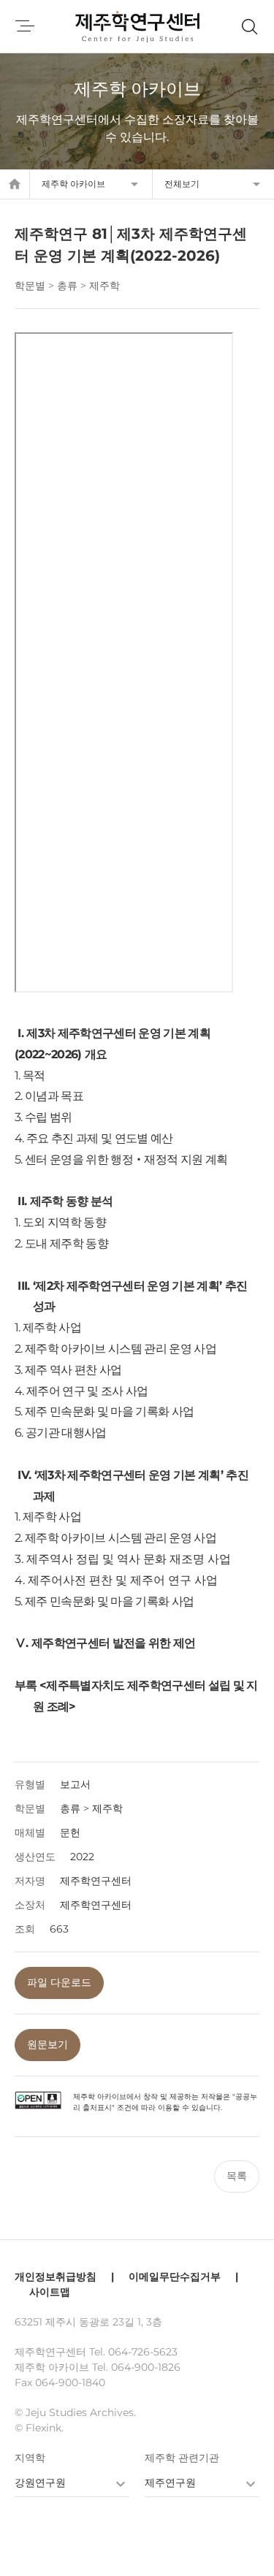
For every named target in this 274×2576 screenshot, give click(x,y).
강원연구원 (40, 2483)
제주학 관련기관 (182, 2458)
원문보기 (47, 2044)
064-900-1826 (146, 2367)
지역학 (30, 2458)
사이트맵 (50, 2292)
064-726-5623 (143, 2352)
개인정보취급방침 (56, 2277)
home (15, 184)
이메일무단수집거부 (175, 2277)
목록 (237, 2176)
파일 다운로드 (59, 1982)
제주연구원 (170, 2483)
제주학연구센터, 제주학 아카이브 (137, 26)
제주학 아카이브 (73, 184)
